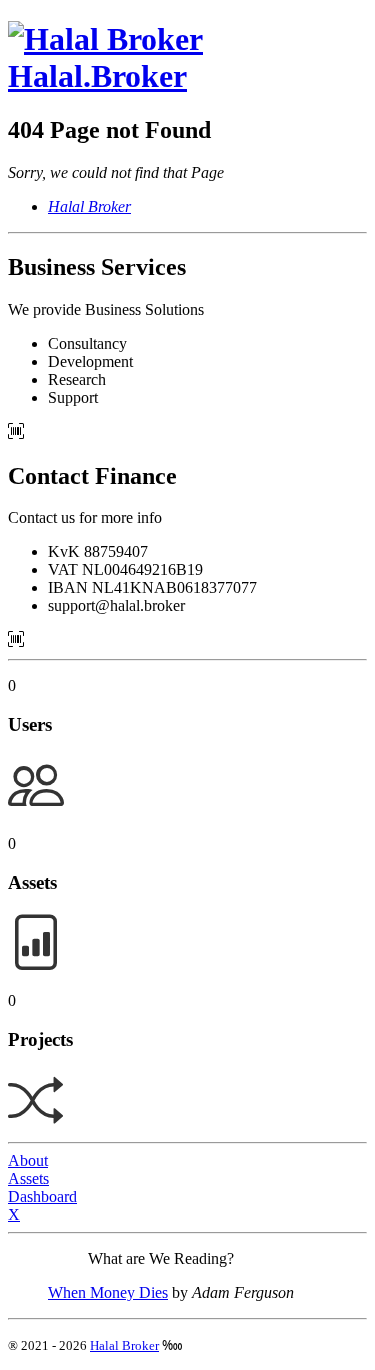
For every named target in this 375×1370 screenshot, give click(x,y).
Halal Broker (124, 1345)
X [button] (14, 1214)
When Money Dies (108, 1292)
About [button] (28, 1160)
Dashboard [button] (42, 1196)
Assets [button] (28, 1178)
